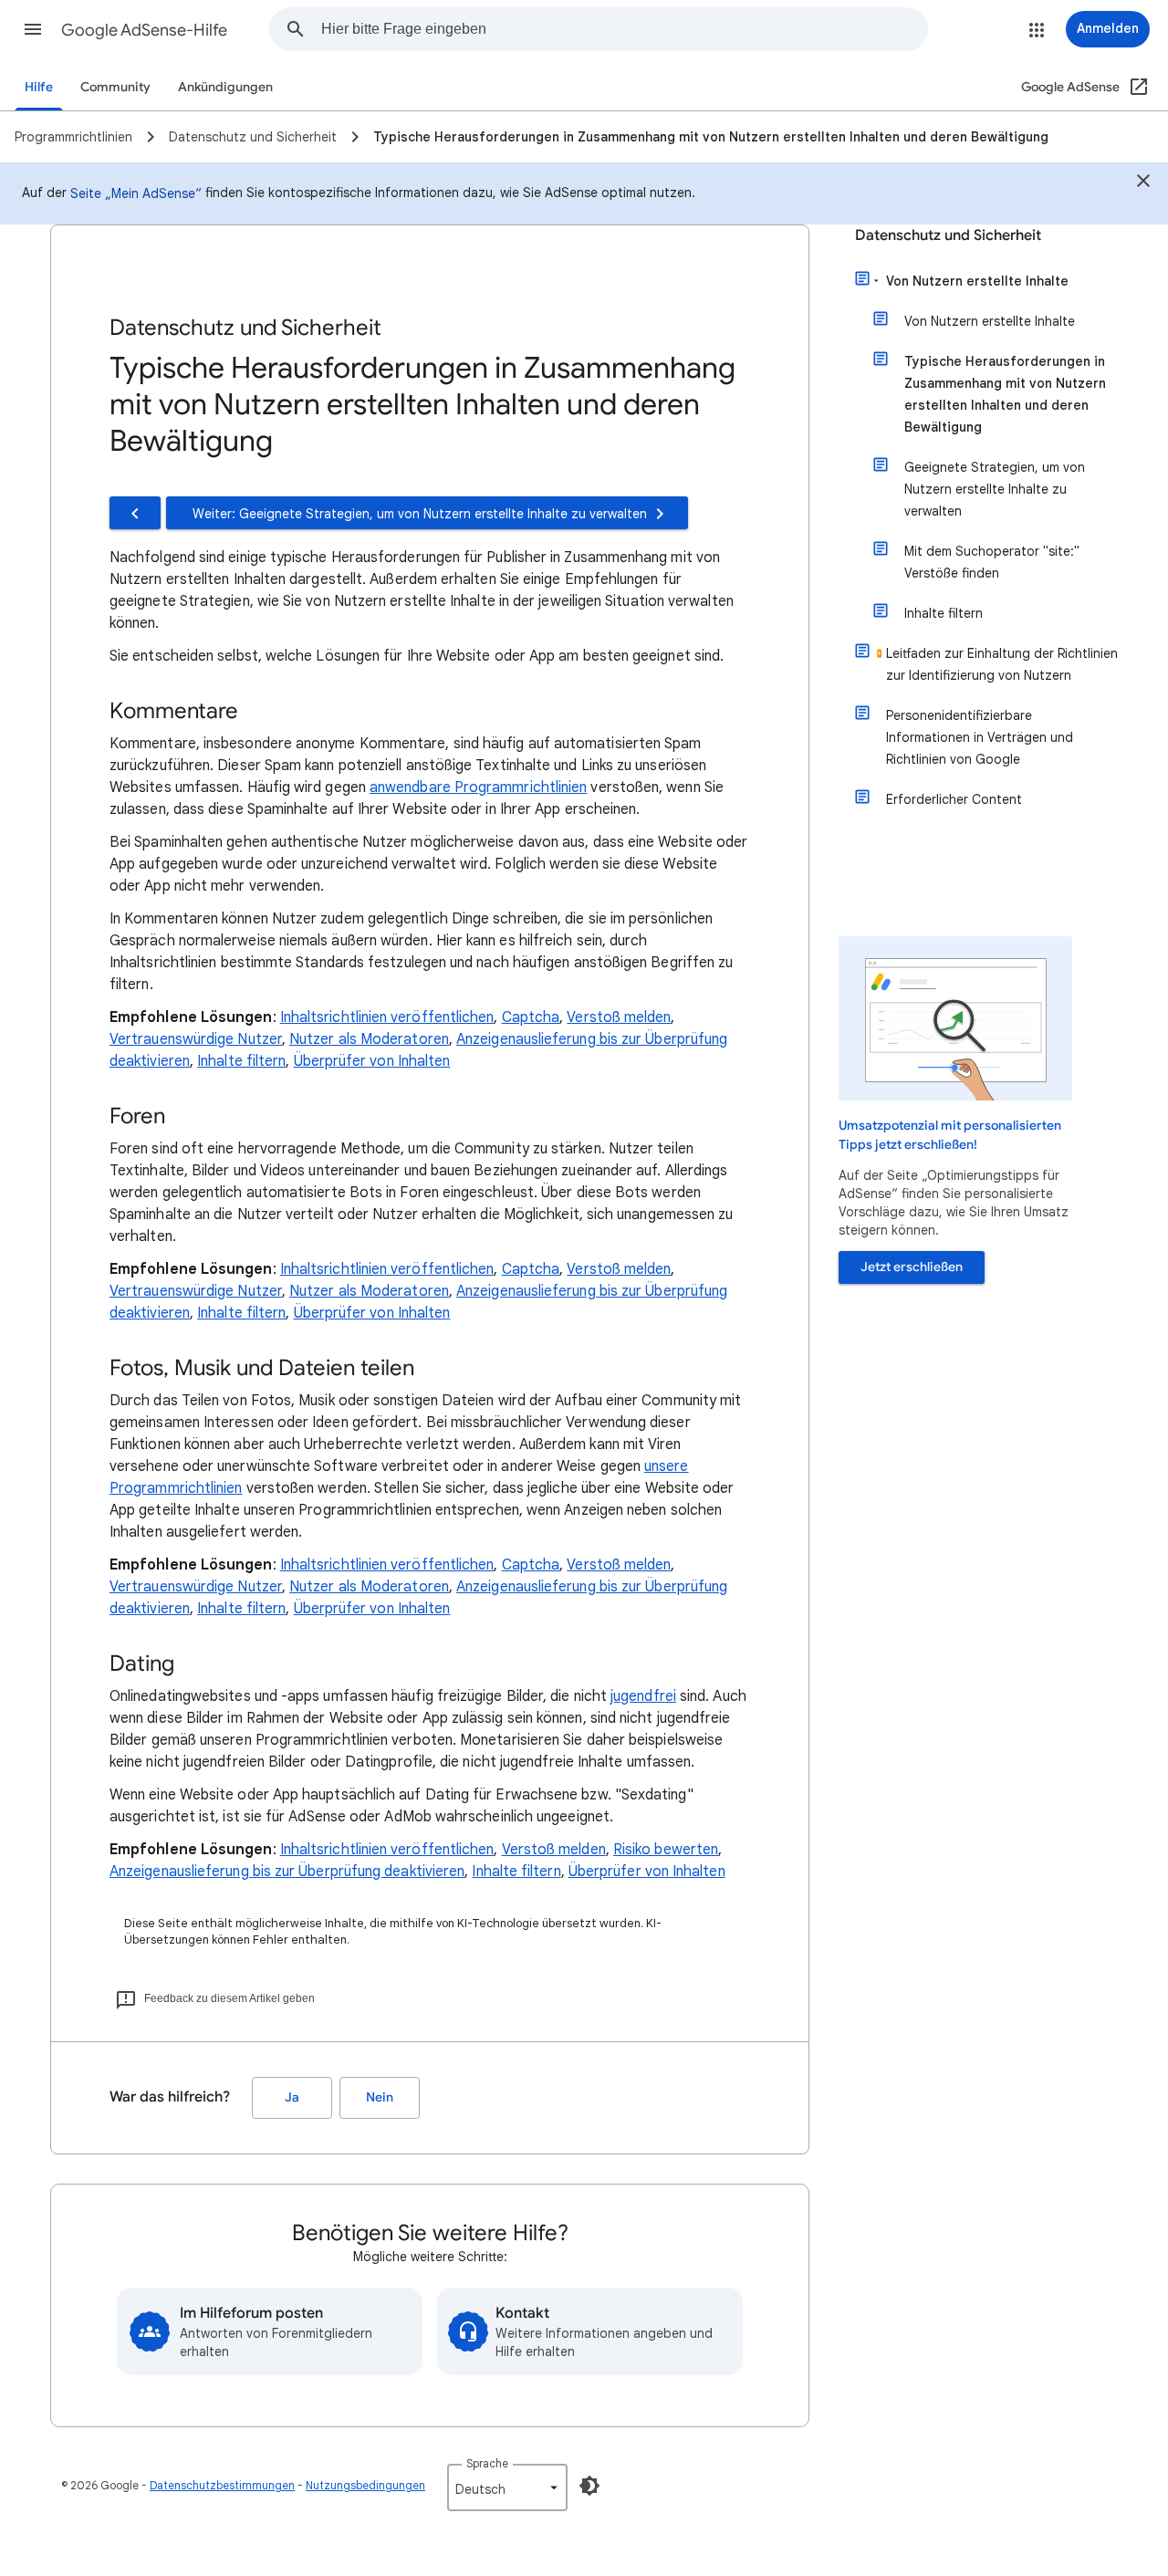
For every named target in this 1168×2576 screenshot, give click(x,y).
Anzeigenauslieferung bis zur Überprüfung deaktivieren (287, 1872)
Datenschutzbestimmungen (222, 2485)
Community (115, 87)
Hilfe (39, 87)
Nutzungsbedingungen (365, 2485)
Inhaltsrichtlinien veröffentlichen (387, 1017)
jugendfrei (643, 1696)
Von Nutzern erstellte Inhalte (977, 281)
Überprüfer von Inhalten (372, 1061)
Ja (292, 2097)
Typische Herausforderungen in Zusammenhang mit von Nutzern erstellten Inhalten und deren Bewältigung (1005, 394)
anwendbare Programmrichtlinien (478, 787)
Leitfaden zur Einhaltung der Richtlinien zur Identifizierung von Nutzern (1002, 664)
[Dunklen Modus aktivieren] (589, 2486)
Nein (380, 2097)
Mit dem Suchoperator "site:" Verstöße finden (992, 562)
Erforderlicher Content (954, 799)
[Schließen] (1143, 183)
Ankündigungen (225, 87)
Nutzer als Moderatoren (369, 1039)
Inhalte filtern (241, 1061)
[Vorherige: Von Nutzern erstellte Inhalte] (135, 513)
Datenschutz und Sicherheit (948, 235)
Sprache (487, 2463)
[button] (33, 29)
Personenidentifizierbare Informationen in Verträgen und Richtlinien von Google (980, 737)
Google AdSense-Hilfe (144, 30)
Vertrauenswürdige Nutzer (196, 1039)
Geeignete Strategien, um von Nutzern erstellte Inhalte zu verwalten (995, 489)
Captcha (531, 1017)
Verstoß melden (619, 1017)
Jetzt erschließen (912, 1267)
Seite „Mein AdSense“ (136, 193)
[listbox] (507, 2487)
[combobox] (624, 29)
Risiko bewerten (666, 1850)
